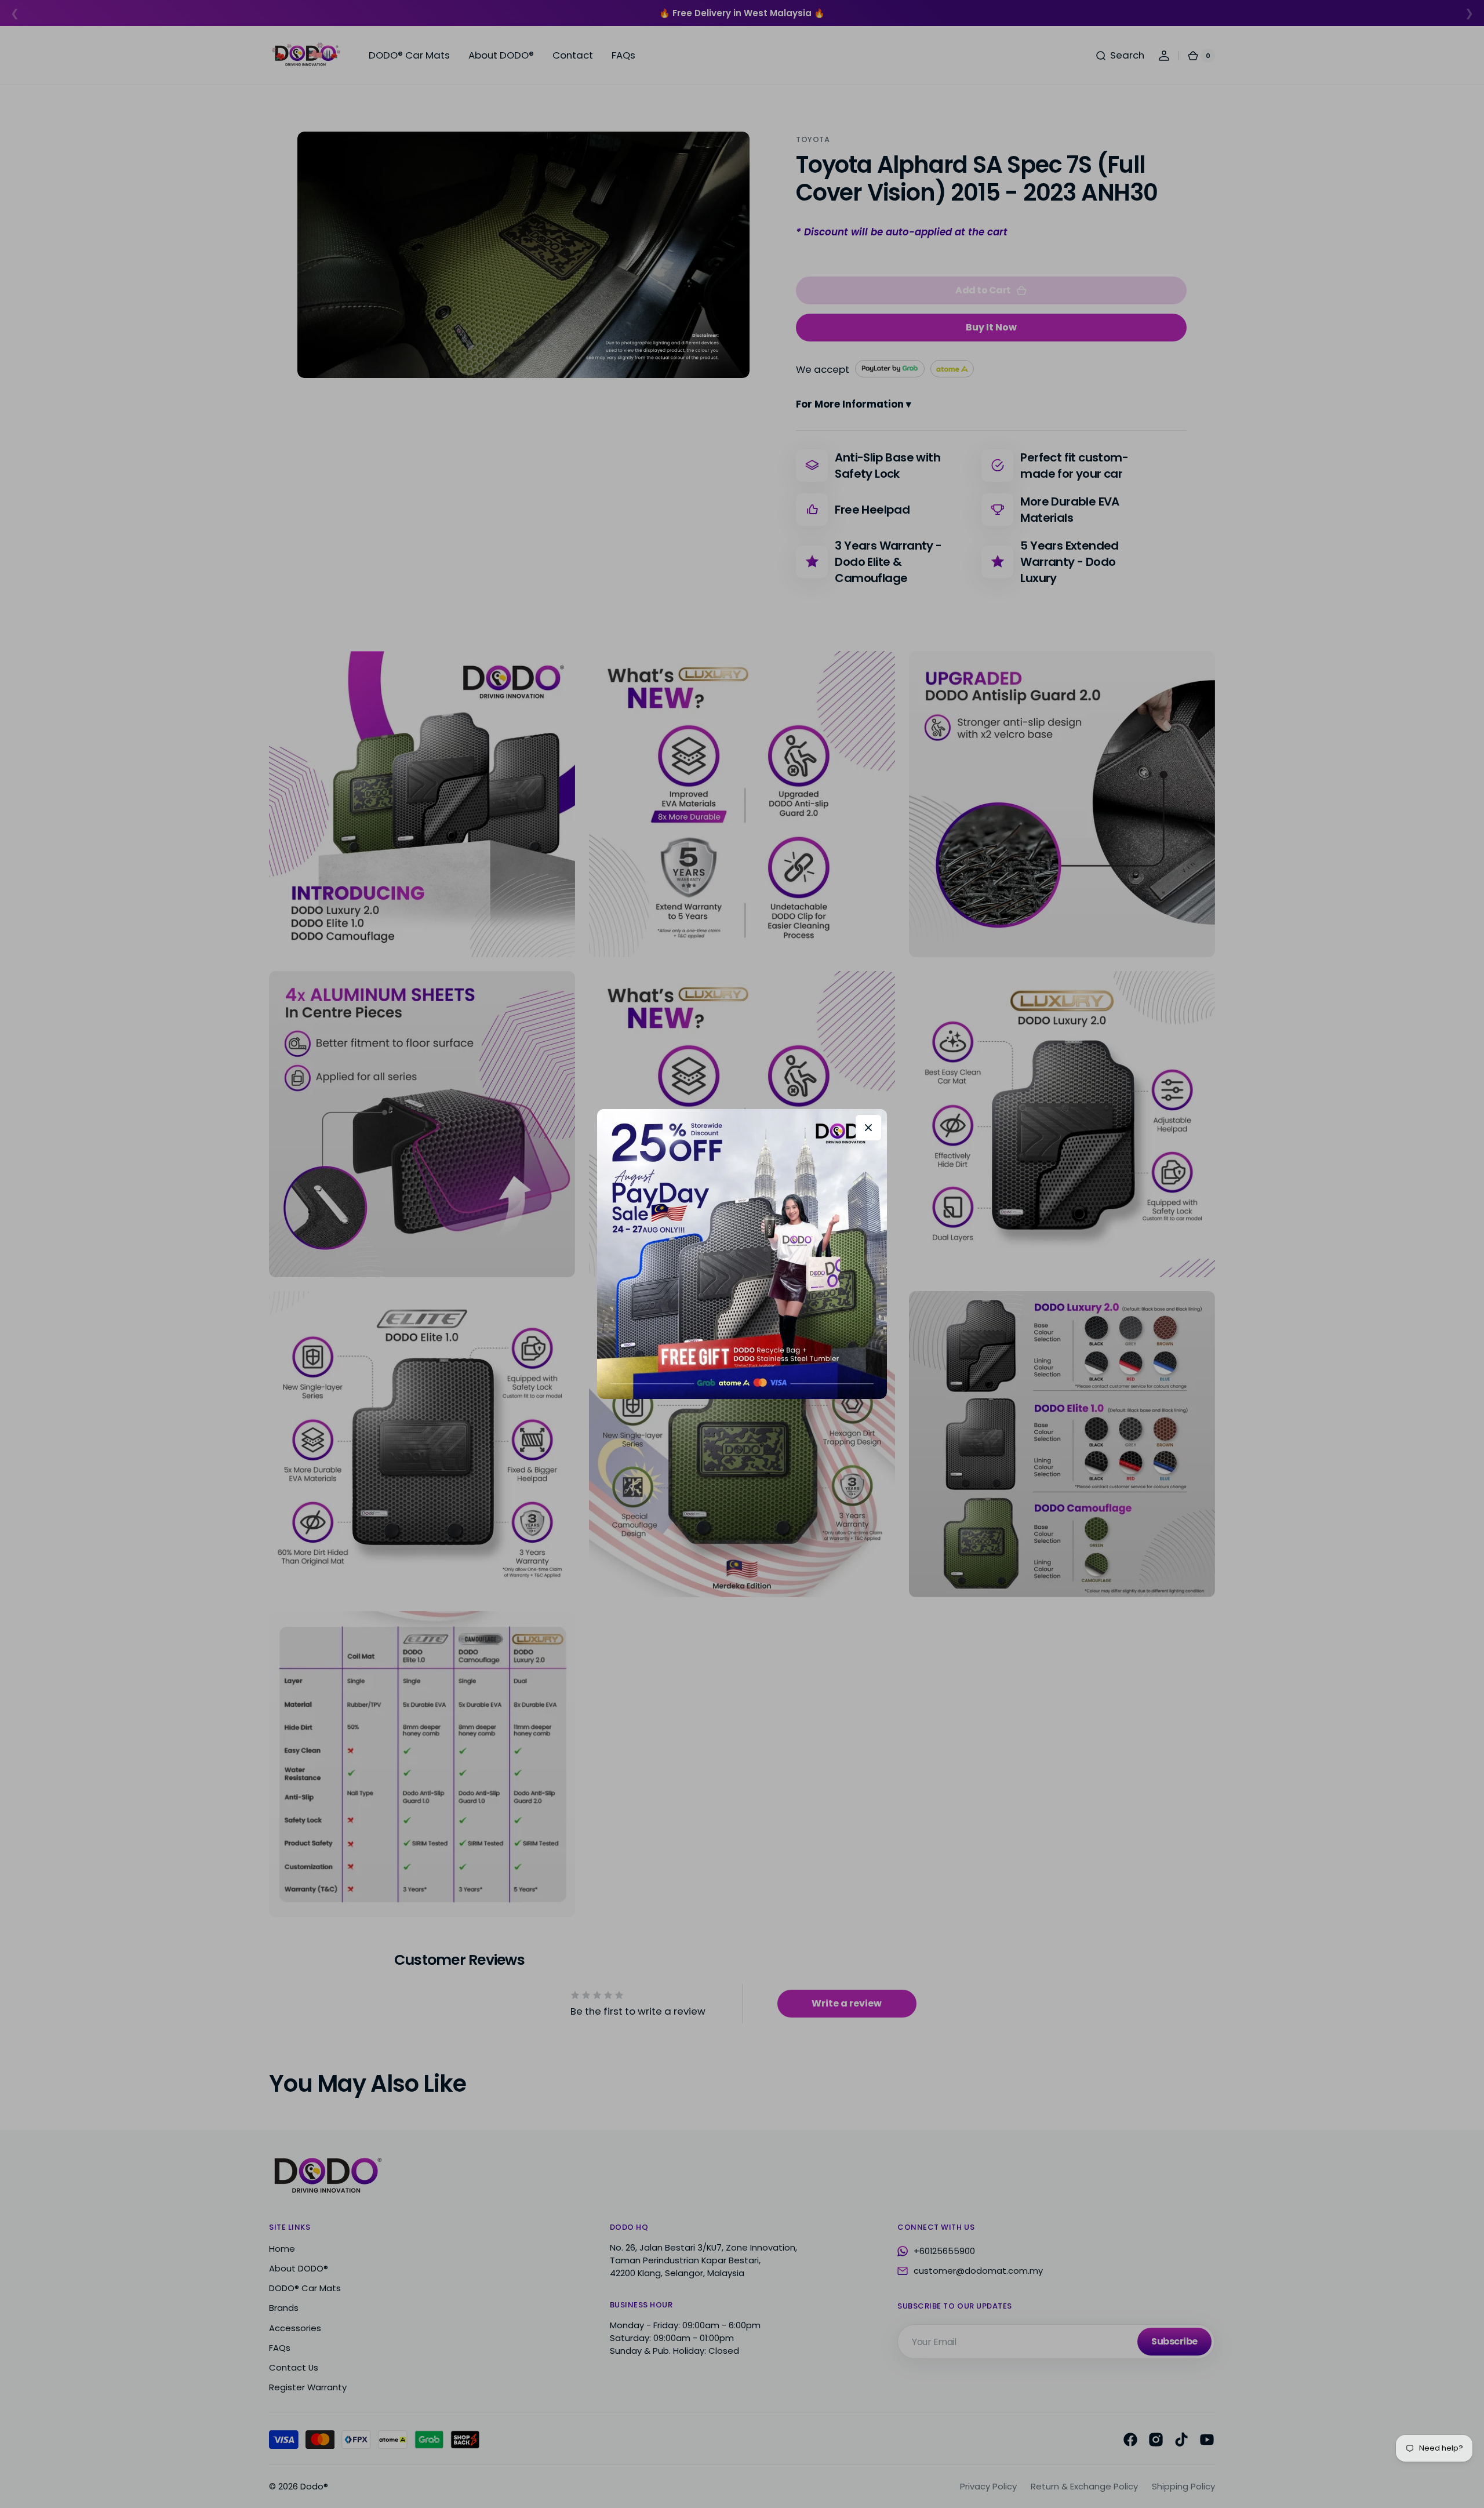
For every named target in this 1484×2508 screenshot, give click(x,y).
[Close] (868, 1128)
